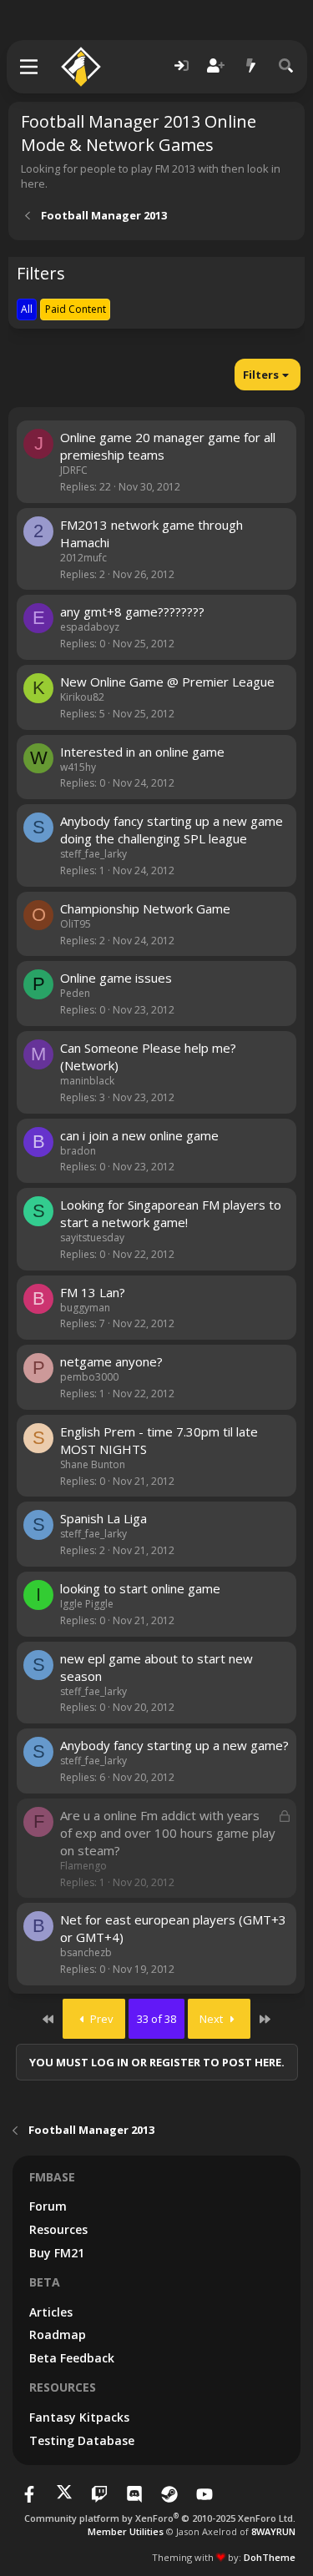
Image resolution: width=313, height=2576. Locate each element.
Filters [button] (261, 375)
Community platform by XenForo (160, 2518)
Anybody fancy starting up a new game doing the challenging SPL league (172, 830)
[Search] (286, 66)
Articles (51, 2312)
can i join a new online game (139, 1135)
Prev (101, 2019)
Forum (48, 2206)
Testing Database (82, 2440)
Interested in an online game (142, 752)
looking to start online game (140, 1588)
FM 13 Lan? (93, 1292)
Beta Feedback (72, 2358)
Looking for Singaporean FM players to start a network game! (171, 1213)
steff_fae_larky (93, 854)
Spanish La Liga (103, 1518)
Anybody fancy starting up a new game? (174, 1745)
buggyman (85, 1308)
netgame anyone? (111, 1361)
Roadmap (58, 2334)
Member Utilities (126, 2531)
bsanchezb (86, 1952)
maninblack (87, 1081)
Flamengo (83, 1866)
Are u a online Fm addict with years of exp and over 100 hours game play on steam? (168, 1833)
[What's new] (251, 66)
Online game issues (116, 978)
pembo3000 (89, 1377)
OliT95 (76, 924)
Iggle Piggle (87, 1604)
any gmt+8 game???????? (132, 611)
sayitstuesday (92, 1238)
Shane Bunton (93, 1464)
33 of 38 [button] (156, 2019)
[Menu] (30, 67)
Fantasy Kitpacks (79, 2417)
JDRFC (74, 470)
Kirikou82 (82, 697)
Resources (58, 2229)
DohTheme (270, 2557)
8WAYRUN (273, 2531)
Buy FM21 (57, 2253)
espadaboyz (90, 627)
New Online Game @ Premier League (167, 682)
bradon (78, 1151)
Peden (75, 993)
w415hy (78, 767)
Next (212, 2019)
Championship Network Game (145, 908)
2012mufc (83, 558)
